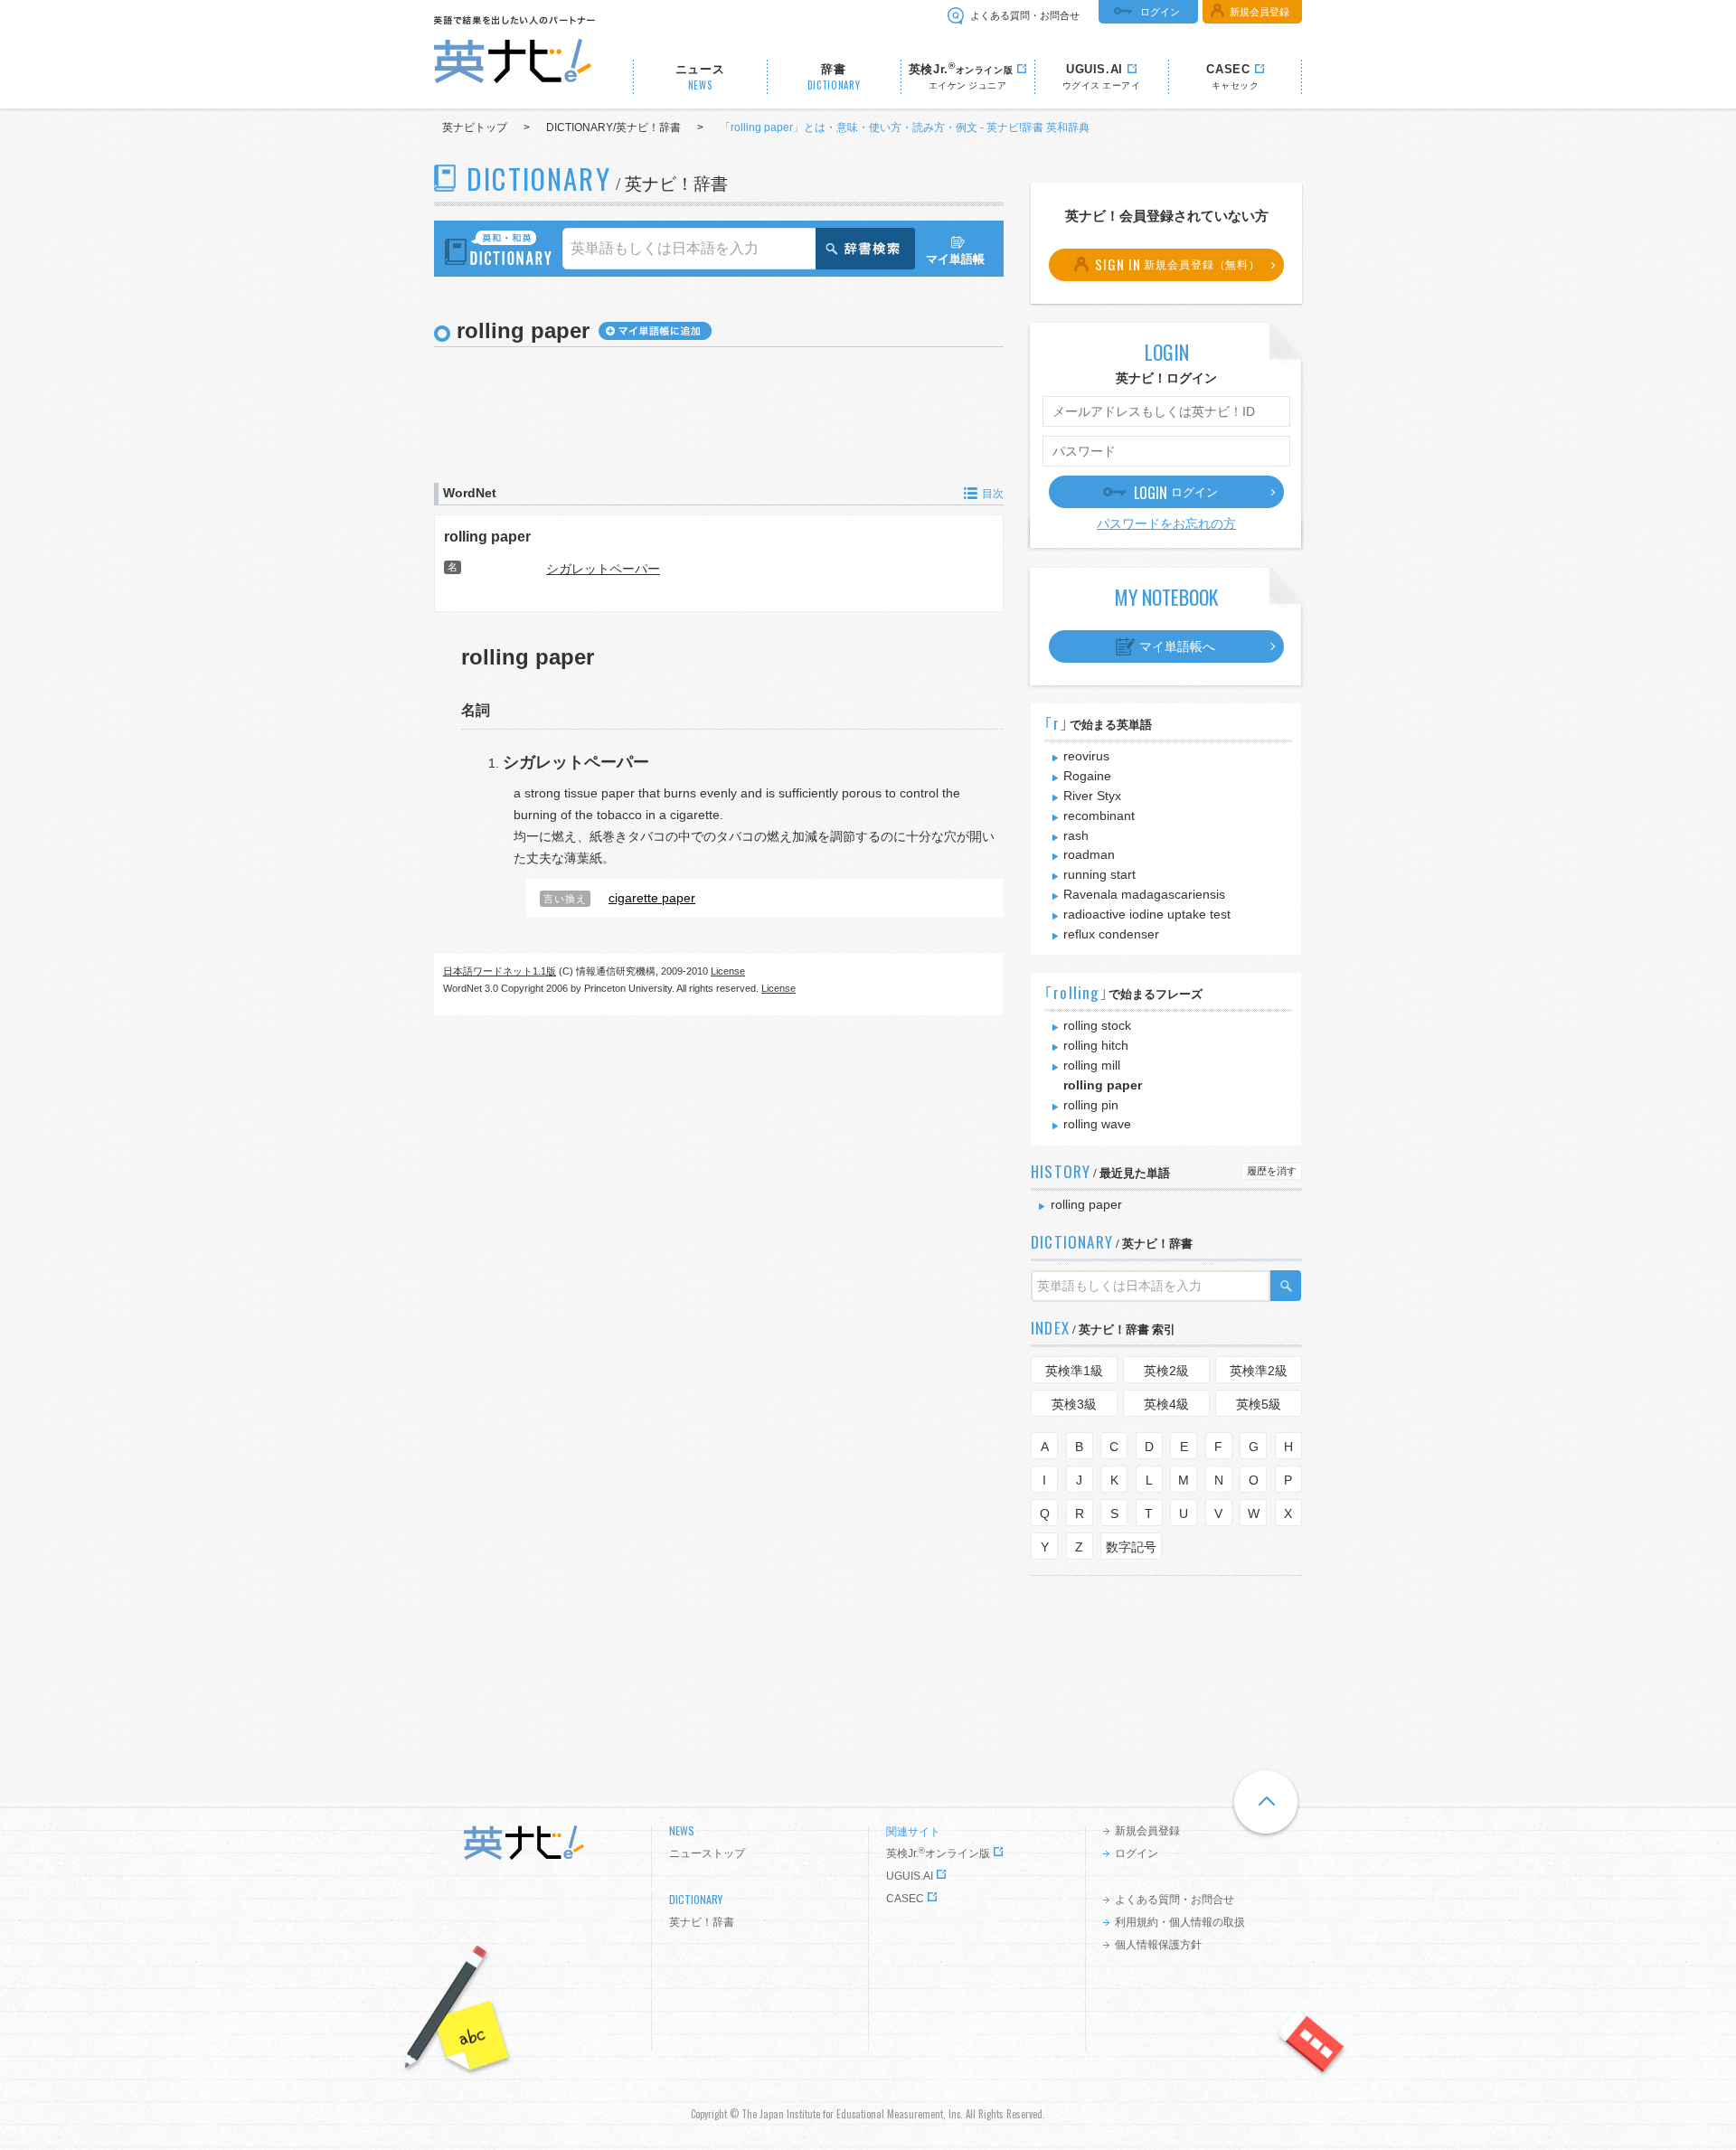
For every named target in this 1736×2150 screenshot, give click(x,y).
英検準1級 (1074, 1371)
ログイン (1160, 12)
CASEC (905, 1899)
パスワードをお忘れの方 (1166, 523)
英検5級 (1259, 1404)
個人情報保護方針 (1158, 1945)
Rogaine (1087, 776)
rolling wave (1097, 1124)
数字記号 (1131, 1547)
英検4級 (1166, 1404)
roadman (1089, 854)
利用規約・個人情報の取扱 (1180, 1922)
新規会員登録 (1260, 12)
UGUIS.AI (910, 1876)
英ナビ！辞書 (702, 1922)
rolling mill (1092, 1065)
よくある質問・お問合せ (1025, 15)
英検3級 (1074, 1404)
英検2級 (1166, 1371)
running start (1099, 874)
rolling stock (1097, 1025)
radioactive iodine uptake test (1147, 914)
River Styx (1092, 796)
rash (1076, 835)
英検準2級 (1259, 1371)
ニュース (700, 77)
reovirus (1086, 756)
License (728, 971)
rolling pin (1091, 1105)
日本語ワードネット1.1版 (500, 971)
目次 (993, 494)
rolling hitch (1096, 1045)
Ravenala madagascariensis (1144, 894)
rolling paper (487, 536)
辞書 (834, 77)
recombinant (1099, 816)
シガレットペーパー (603, 569)
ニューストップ (707, 1853)
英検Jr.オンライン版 (938, 1853)
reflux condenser (1111, 934)
